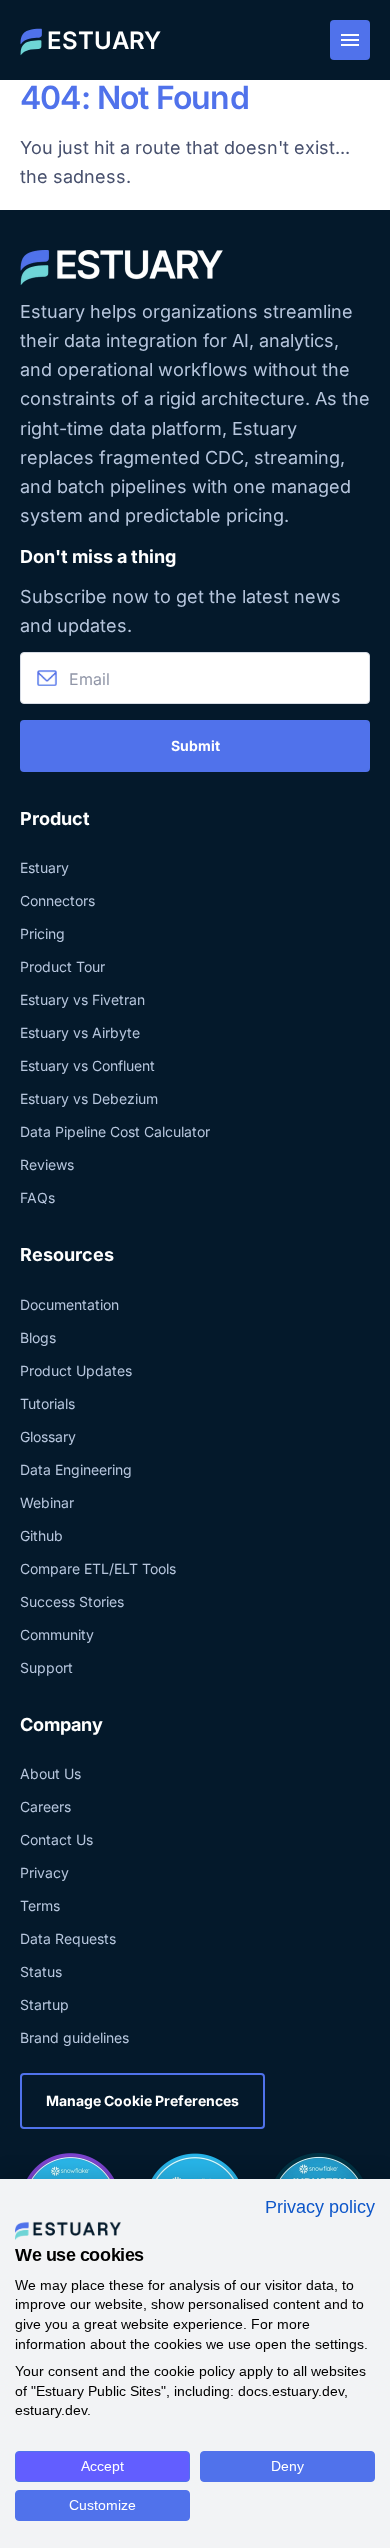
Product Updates (76, 1370)
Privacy (44, 1872)
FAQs (37, 1197)
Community (57, 1634)
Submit (195, 745)
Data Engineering (76, 1469)
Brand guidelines (74, 2037)
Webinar (47, 1502)
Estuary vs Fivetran (82, 999)
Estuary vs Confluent (87, 1065)
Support (46, 1667)
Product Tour (62, 966)
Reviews (47, 1164)
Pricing (42, 933)
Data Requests (68, 1938)
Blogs (38, 1337)
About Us (50, 1773)
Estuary (44, 867)
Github (41, 1535)
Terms (40, 1905)
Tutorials (47, 1403)
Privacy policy (320, 2207)
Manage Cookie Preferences (142, 2100)
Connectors (57, 900)
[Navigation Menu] (350, 40)
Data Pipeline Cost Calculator (115, 1131)
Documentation (69, 1304)
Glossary (48, 1436)
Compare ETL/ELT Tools (98, 1568)
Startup (44, 2004)
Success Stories (72, 1601)
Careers (45, 1806)
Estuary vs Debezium (89, 1098)
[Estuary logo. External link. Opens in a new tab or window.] (68, 2229)
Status (41, 1971)
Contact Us (56, 1839)
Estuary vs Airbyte (80, 1032)
